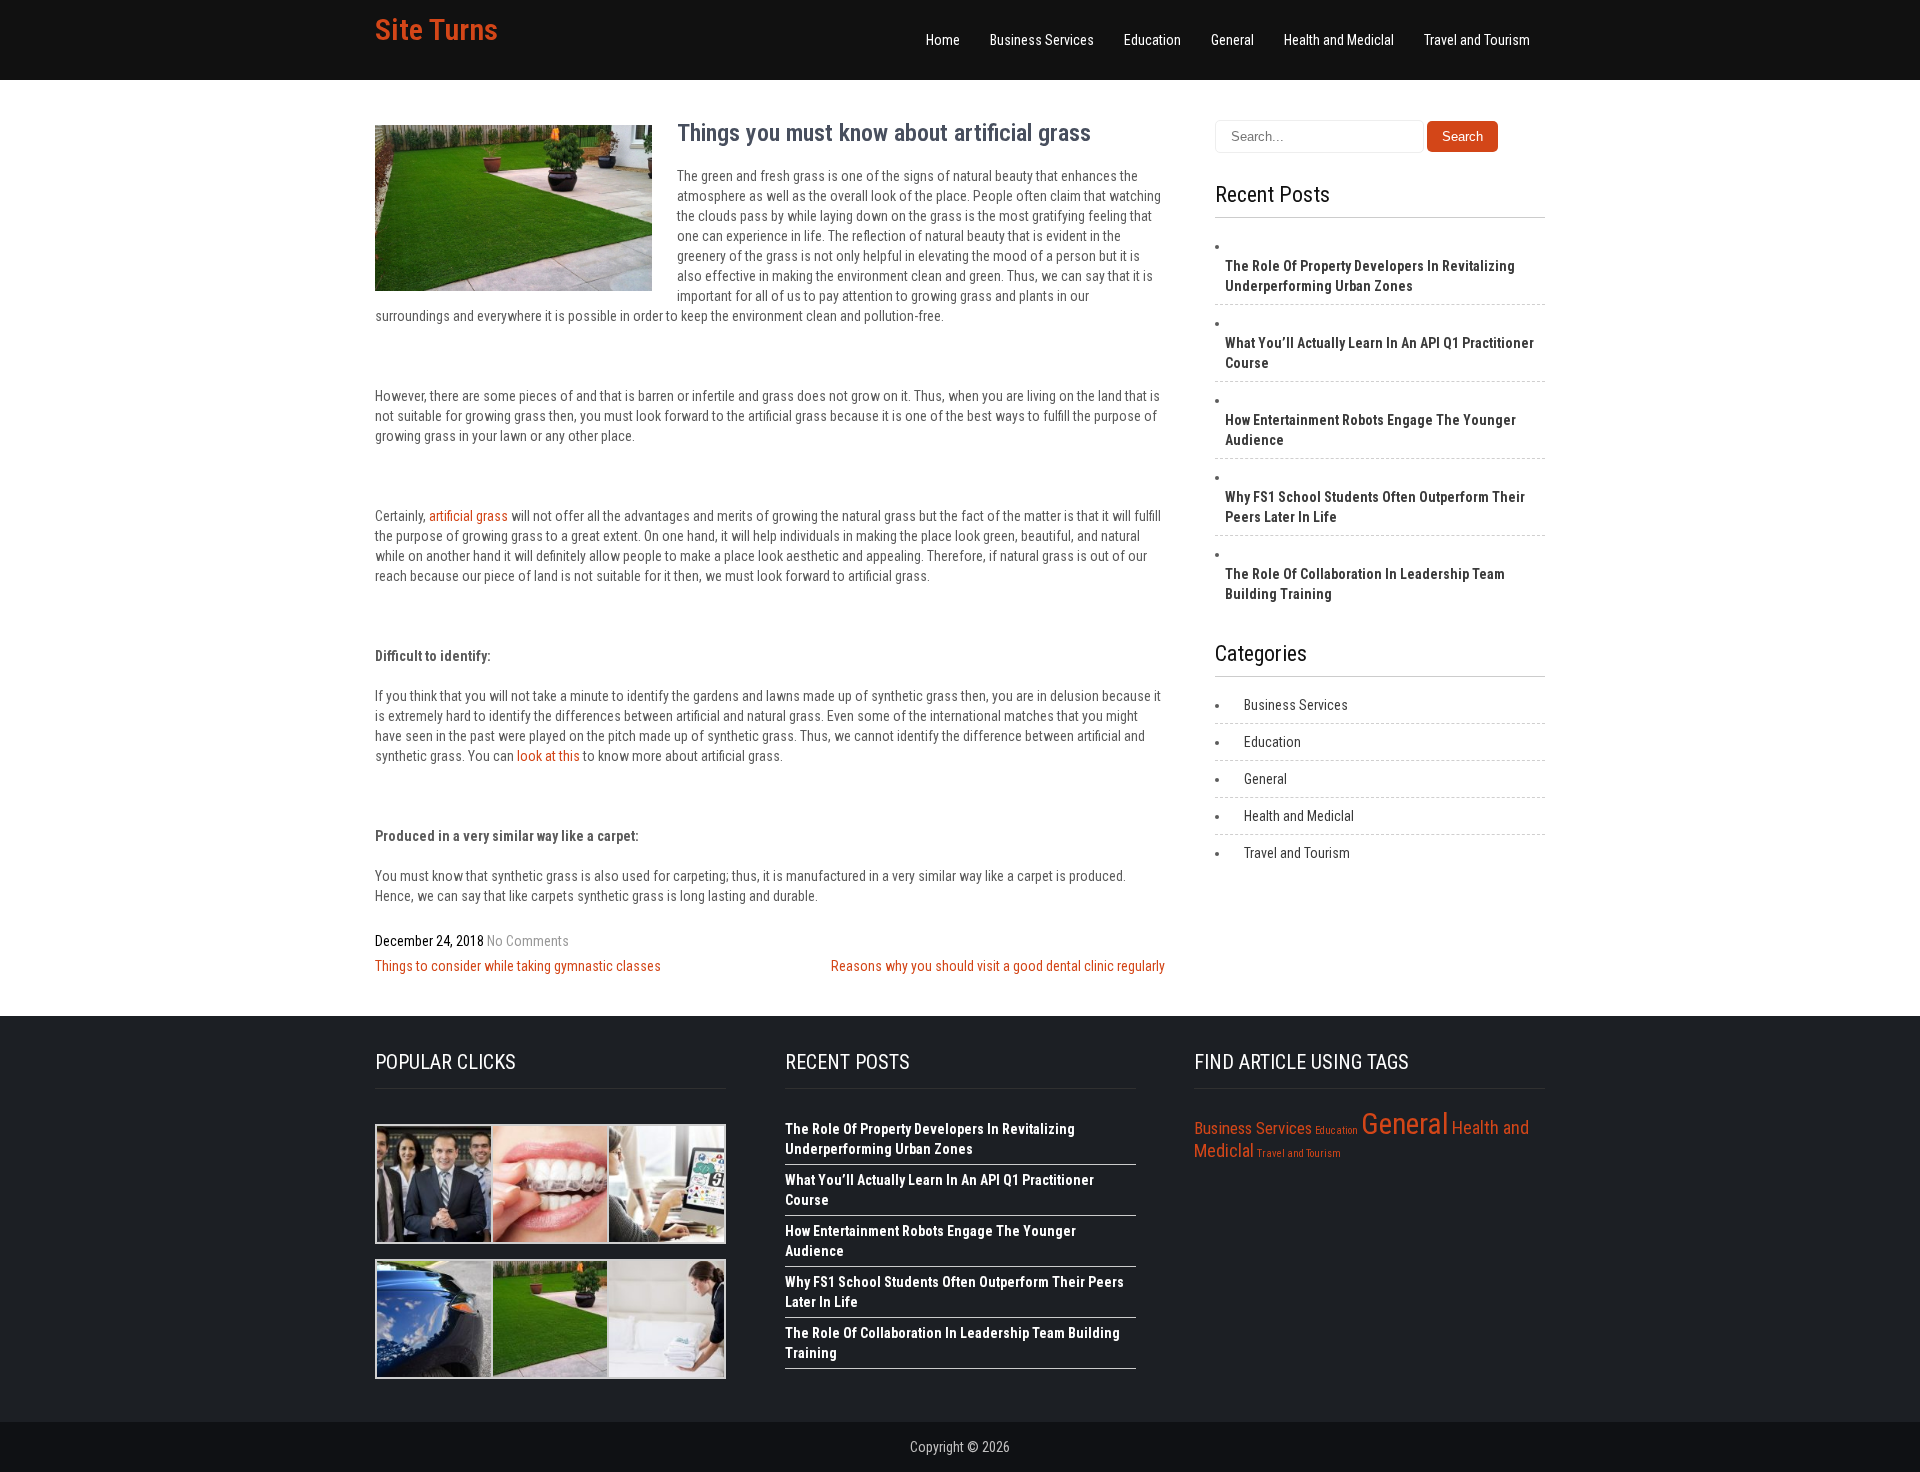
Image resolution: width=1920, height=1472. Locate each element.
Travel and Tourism (1477, 40)
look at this (548, 756)
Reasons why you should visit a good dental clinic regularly (998, 966)
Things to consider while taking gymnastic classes (518, 966)
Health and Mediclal (1339, 40)
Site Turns (436, 29)
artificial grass (468, 516)
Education (1152, 40)
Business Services (1042, 40)
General (1232, 40)
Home (943, 40)
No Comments (528, 941)
